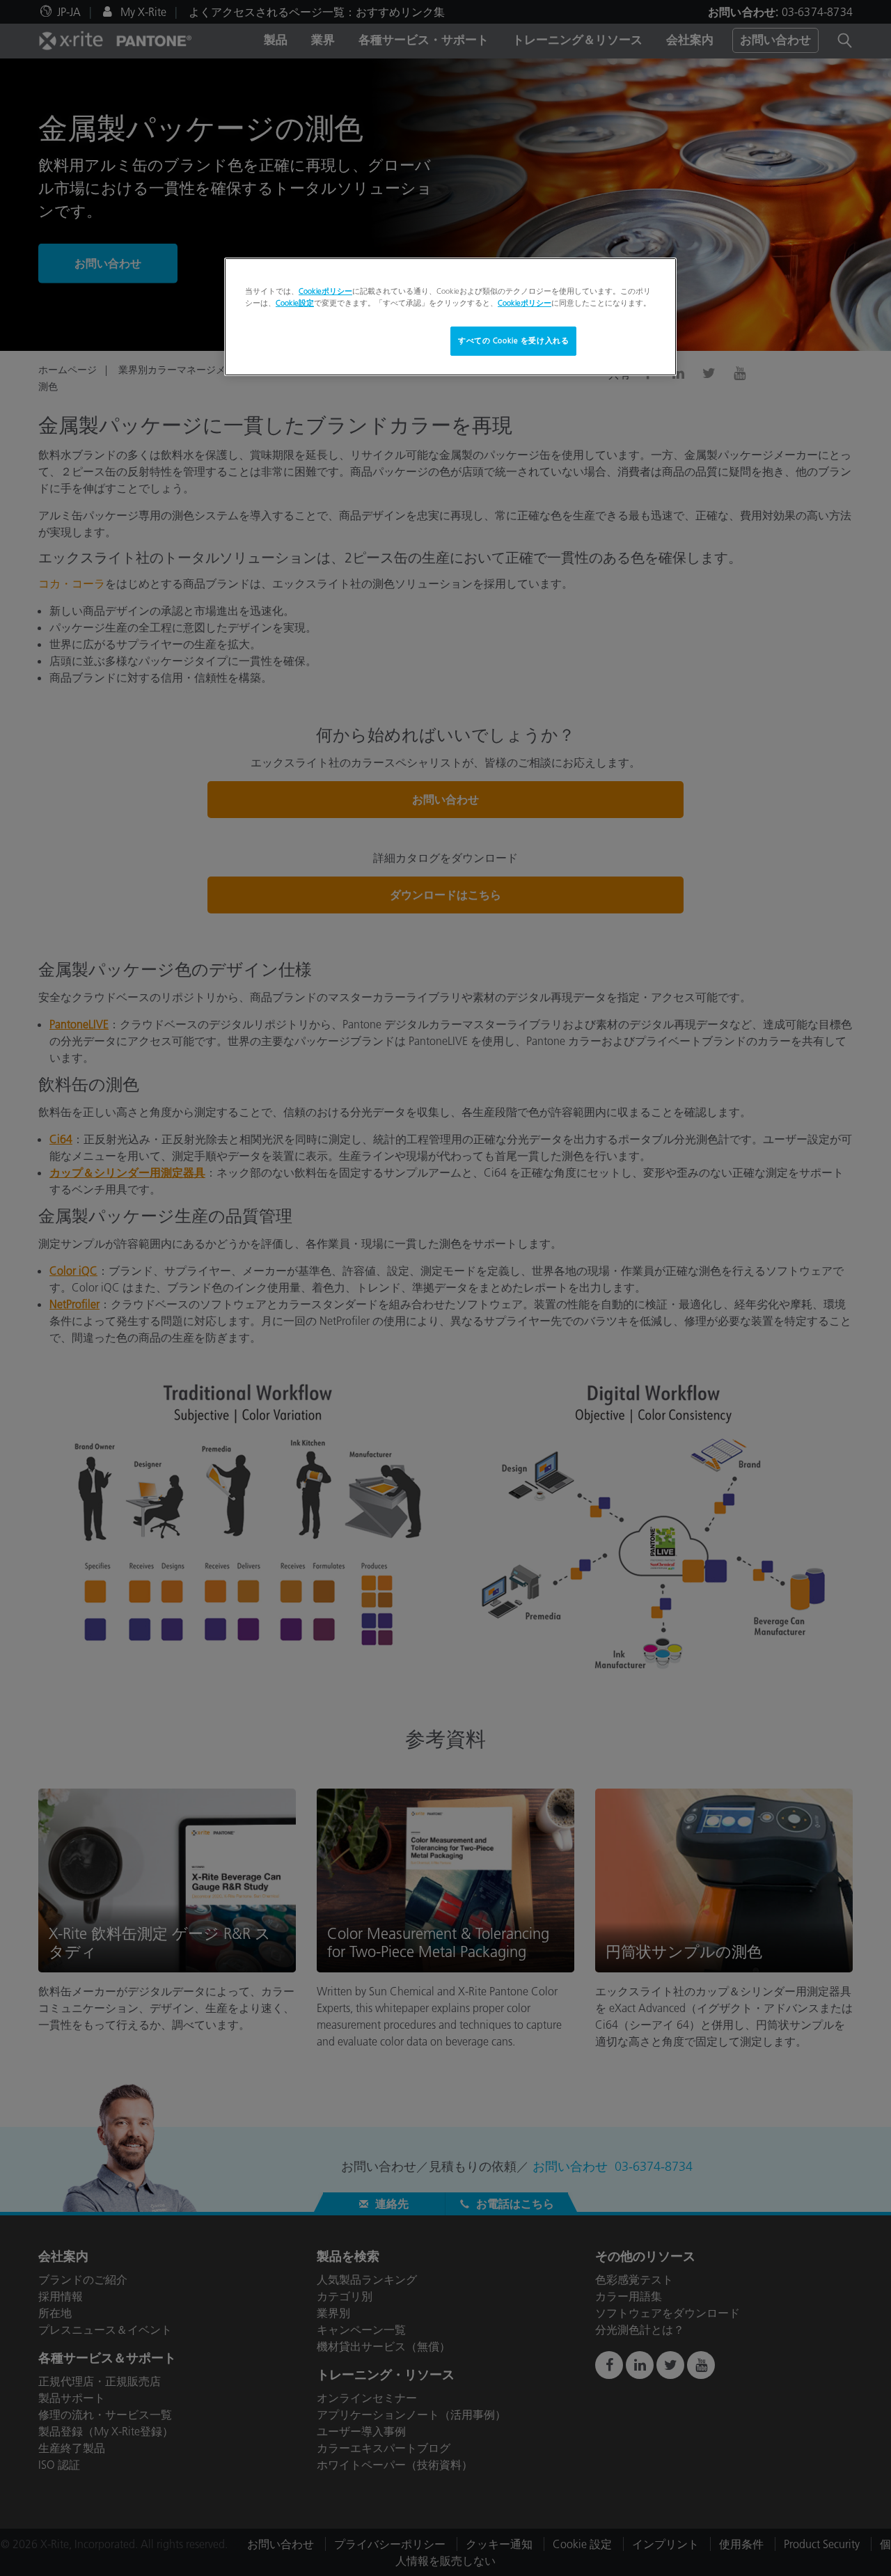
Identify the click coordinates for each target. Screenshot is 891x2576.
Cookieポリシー (325, 291)
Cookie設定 (295, 303)
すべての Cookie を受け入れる (513, 340)
